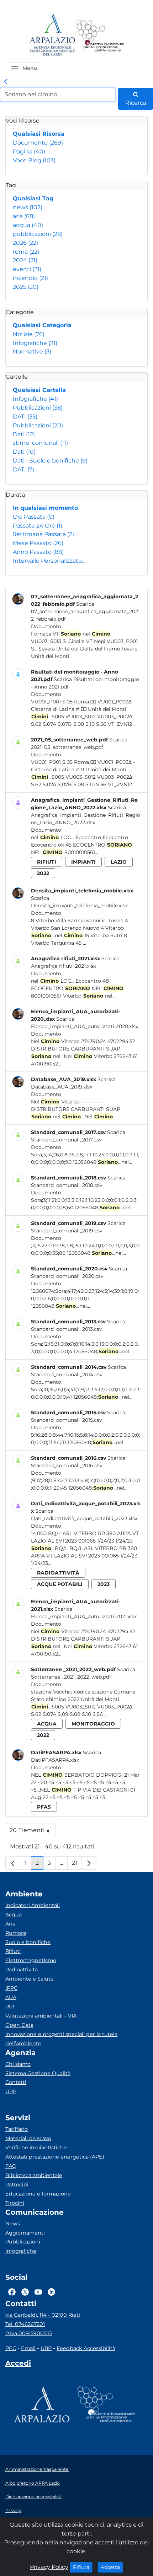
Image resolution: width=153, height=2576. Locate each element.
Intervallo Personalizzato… (49, 561)
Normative (32, 352)
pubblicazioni (38, 234)
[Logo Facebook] (12, 2292)
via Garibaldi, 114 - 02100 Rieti (43, 2315)
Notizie (29, 334)
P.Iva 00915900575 (29, 2333)
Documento (38, 143)
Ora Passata (34, 517)
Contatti (16, 2082)
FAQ (11, 2166)
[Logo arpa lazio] (52, 35)
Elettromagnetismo (31, 1960)
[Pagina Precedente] (13, 1863)
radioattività (58, 1573)
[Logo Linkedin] (51, 2292)
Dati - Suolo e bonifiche (50, 461)
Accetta (112, 2567)
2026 (25, 243)
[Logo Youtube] (38, 2292)
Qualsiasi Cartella (39, 390)
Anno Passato (38, 552)
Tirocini (15, 2203)
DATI (25, 417)
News (13, 2224)
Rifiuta (83, 2567)
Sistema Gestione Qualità (38, 2073)
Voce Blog (34, 160)
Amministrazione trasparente (37, 2469)
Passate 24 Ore (38, 526)
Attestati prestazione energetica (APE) (55, 2157)
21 (77, 1865)
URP (11, 2091)
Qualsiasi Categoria (42, 325)
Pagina (29, 152)
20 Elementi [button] (33, 1832)
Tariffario (17, 2129)
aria (24, 216)
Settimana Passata (43, 534)
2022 (43, 873)
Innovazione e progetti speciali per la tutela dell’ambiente (61, 2039)
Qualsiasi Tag (33, 198)
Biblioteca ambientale (34, 2175)
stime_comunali (40, 443)
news (28, 207)
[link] (6, 82)
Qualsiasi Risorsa (39, 134)
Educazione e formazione (38, 2194)
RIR (10, 2007)
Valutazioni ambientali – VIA (41, 2016)
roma (26, 252)
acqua (28, 225)
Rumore (16, 1933)
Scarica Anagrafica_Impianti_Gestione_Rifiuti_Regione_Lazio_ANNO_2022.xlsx (86, 815)
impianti (83, 862)
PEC (11, 2348)
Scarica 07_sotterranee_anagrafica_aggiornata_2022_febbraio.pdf (85, 611)
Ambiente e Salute (30, 1979)
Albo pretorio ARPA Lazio (33, 2483)
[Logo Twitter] (25, 2292)
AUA (11, 1997)
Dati (24, 434)
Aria (10, 1924)
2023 (104, 1584)
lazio (119, 862)
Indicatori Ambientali (33, 1905)
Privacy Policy (49, 2567)
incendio (30, 278)
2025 (26, 287)
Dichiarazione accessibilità (33, 2497)
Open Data (19, 2025)
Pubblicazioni (38, 408)
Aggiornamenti (25, 2233)
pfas (44, 1807)
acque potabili (60, 1584)
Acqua (14, 1915)
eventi (27, 269)
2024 (25, 260)
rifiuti (47, 862)
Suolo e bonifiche (28, 1942)
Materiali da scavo (28, 2138)
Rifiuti (13, 1951)
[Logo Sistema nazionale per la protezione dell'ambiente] (100, 35)
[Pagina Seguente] (89, 1863)
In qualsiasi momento (45, 508)
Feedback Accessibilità (86, 2348)
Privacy (13, 2510)
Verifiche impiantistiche (36, 2148)
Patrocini (17, 2185)
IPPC (11, 1988)
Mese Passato (38, 543)
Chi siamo (18, 2064)
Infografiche (35, 343)
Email (28, 2348)
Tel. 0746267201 (25, 2324)
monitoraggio (93, 1724)
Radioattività (22, 1970)
